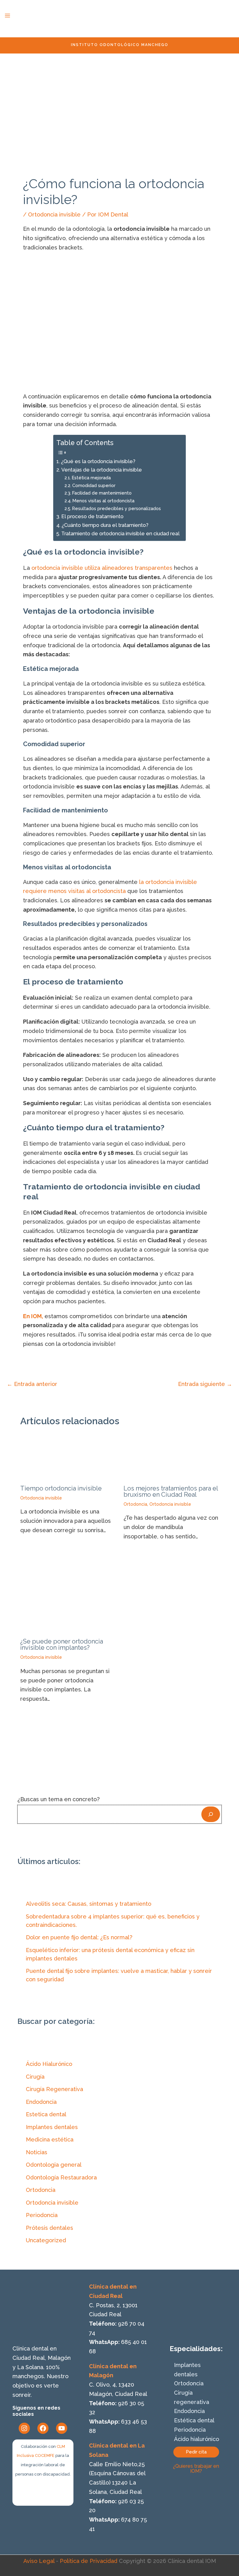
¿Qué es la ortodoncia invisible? (98, 461)
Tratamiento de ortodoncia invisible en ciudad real (120, 534)
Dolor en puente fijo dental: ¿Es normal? (79, 1937)
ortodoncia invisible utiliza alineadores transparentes (102, 568)
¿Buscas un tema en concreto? (59, 1799)
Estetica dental (46, 2114)
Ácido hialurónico (197, 2439)
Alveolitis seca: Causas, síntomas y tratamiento (89, 1904)
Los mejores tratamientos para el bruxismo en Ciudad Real (171, 1491)
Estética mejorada (91, 478)
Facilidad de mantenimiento (102, 493)
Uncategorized (46, 2240)
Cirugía (35, 2077)
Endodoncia (41, 2102)
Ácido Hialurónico (49, 2064)
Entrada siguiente (205, 1384)
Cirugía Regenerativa (54, 2089)
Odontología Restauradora (61, 2177)
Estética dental (194, 2420)
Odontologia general (54, 2165)
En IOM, (33, 1316)
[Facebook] (43, 2428)
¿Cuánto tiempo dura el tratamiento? (105, 525)
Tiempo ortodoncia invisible (61, 1488)
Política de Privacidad (89, 2561)
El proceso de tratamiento (92, 516)
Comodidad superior (94, 485)
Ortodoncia (135, 1504)
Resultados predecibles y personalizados (117, 508)
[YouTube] (62, 2428)
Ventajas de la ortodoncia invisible (101, 470)
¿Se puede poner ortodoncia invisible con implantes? (62, 1644)
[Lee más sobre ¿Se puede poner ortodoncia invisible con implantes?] (68, 1600)
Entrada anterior (32, 1384)
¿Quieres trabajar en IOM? (196, 2469)
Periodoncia (42, 2215)
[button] (196, 2452)
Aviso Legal (39, 2561)
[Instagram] (24, 2428)
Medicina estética (50, 2139)
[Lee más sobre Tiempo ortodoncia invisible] (68, 1459)
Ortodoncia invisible (54, 214)
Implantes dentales (52, 2127)
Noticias (37, 2152)
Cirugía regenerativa (192, 2397)
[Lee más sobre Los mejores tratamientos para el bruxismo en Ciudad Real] (171, 1459)
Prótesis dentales (49, 2228)
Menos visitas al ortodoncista (103, 501)
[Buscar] (211, 1814)
